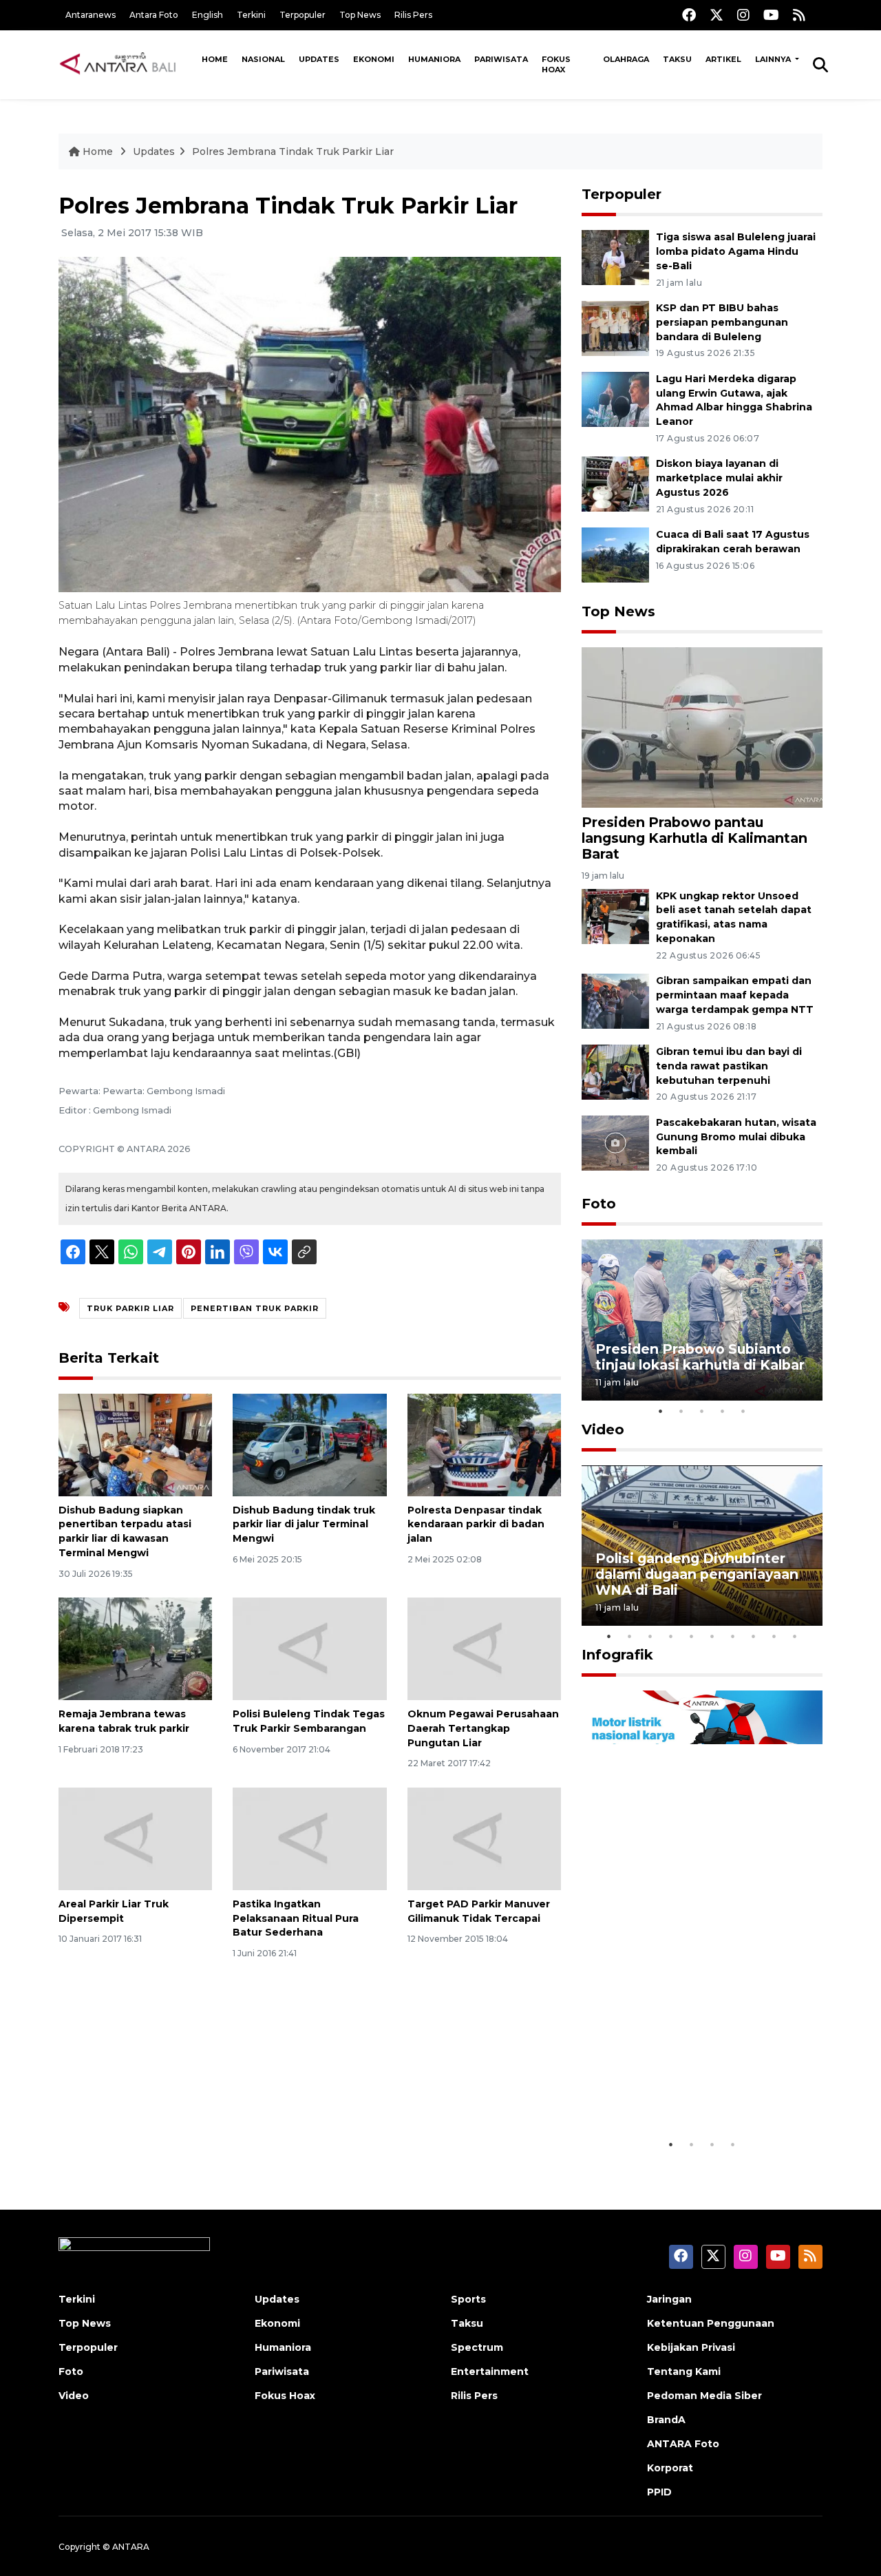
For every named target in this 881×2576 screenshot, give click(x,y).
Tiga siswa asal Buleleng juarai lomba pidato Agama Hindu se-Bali (736, 251)
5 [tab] (743, 1411)
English (208, 15)
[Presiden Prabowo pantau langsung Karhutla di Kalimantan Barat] (702, 727)
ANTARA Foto (683, 2444)
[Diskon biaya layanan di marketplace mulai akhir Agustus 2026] (615, 484)
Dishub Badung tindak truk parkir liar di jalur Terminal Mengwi (304, 1525)
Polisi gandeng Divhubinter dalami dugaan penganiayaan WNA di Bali (697, 1574)
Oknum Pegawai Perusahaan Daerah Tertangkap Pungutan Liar (483, 1728)
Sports (468, 2299)
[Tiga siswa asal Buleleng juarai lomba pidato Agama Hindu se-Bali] (615, 256)
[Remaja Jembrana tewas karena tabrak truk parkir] (135, 1648)
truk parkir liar (130, 1308)
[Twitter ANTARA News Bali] (717, 15)
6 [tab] (712, 1636)
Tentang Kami (684, 2371)
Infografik (617, 1655)
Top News (360, 15)
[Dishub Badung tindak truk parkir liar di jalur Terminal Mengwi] (309, 1444)
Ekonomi (374, 59)
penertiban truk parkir (255, 1308)
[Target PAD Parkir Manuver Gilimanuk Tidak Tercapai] (484, 1838)
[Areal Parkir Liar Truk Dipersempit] (135, 1838)
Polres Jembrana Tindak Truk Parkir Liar (293, 151)
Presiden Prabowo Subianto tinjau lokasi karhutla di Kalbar (700, 1357)
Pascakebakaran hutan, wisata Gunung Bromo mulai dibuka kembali (736, 1137)
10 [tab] (795, 1636)
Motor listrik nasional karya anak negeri (690, 2089)
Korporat (670, 2468)
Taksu (677, 59)
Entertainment (490, 2371)
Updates (319, 59)
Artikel (723, 59)
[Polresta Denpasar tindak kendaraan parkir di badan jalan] (484, 1444)
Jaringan (669, 2299)
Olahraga (626, 59)
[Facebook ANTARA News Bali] (689, 15)
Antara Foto (154, 15)
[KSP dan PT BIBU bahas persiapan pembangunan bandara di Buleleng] (615, 327)
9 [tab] (774, 1636)
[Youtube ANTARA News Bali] (771, 15)
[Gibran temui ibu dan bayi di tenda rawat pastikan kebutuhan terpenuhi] (615, 1071)
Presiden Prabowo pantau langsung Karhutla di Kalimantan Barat (694, 838)
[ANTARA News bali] (127, 64)
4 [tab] (723, 1411)
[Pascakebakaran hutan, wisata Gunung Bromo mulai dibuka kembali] (615, 1142)
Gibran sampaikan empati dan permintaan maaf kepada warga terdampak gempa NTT (735, 995)
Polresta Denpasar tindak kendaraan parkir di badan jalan (476, 1525)
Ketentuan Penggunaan (711, 2323)
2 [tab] (681, 1411)
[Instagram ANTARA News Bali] (743, 15)
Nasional (263, 59)
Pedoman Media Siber (704, 2396)
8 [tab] (754, 1636)
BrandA (666, 2420)
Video (603, 1430)
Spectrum (477, 2347)
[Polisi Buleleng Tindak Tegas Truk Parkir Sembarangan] (309, 1648)
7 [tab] (733, 1636)
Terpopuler (302, 15)
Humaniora (434, 59)
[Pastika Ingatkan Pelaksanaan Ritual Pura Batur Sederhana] (309, 1838)
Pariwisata (501, 59)
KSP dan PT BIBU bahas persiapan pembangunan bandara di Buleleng (722, 322)
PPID (659, 2492)
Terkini (251, 15)
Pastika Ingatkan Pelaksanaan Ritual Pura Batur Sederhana (296, 1918)
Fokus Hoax (556, 64)
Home (215, 59)
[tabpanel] (702, 1320)
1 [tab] (661, 1411)
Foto (599, 1204)
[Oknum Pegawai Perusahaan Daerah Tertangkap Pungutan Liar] (484, 1648)
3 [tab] (702, 1411)
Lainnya (774, 59)
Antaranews (91, 15)
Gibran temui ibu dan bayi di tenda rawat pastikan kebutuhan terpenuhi (729, 1066)
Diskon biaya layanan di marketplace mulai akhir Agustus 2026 (719, 478)
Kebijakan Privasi (691, 2347)
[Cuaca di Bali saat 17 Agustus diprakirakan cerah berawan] (615, 554)
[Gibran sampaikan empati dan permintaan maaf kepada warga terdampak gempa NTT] (615, 1000)
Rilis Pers (413, 15)
